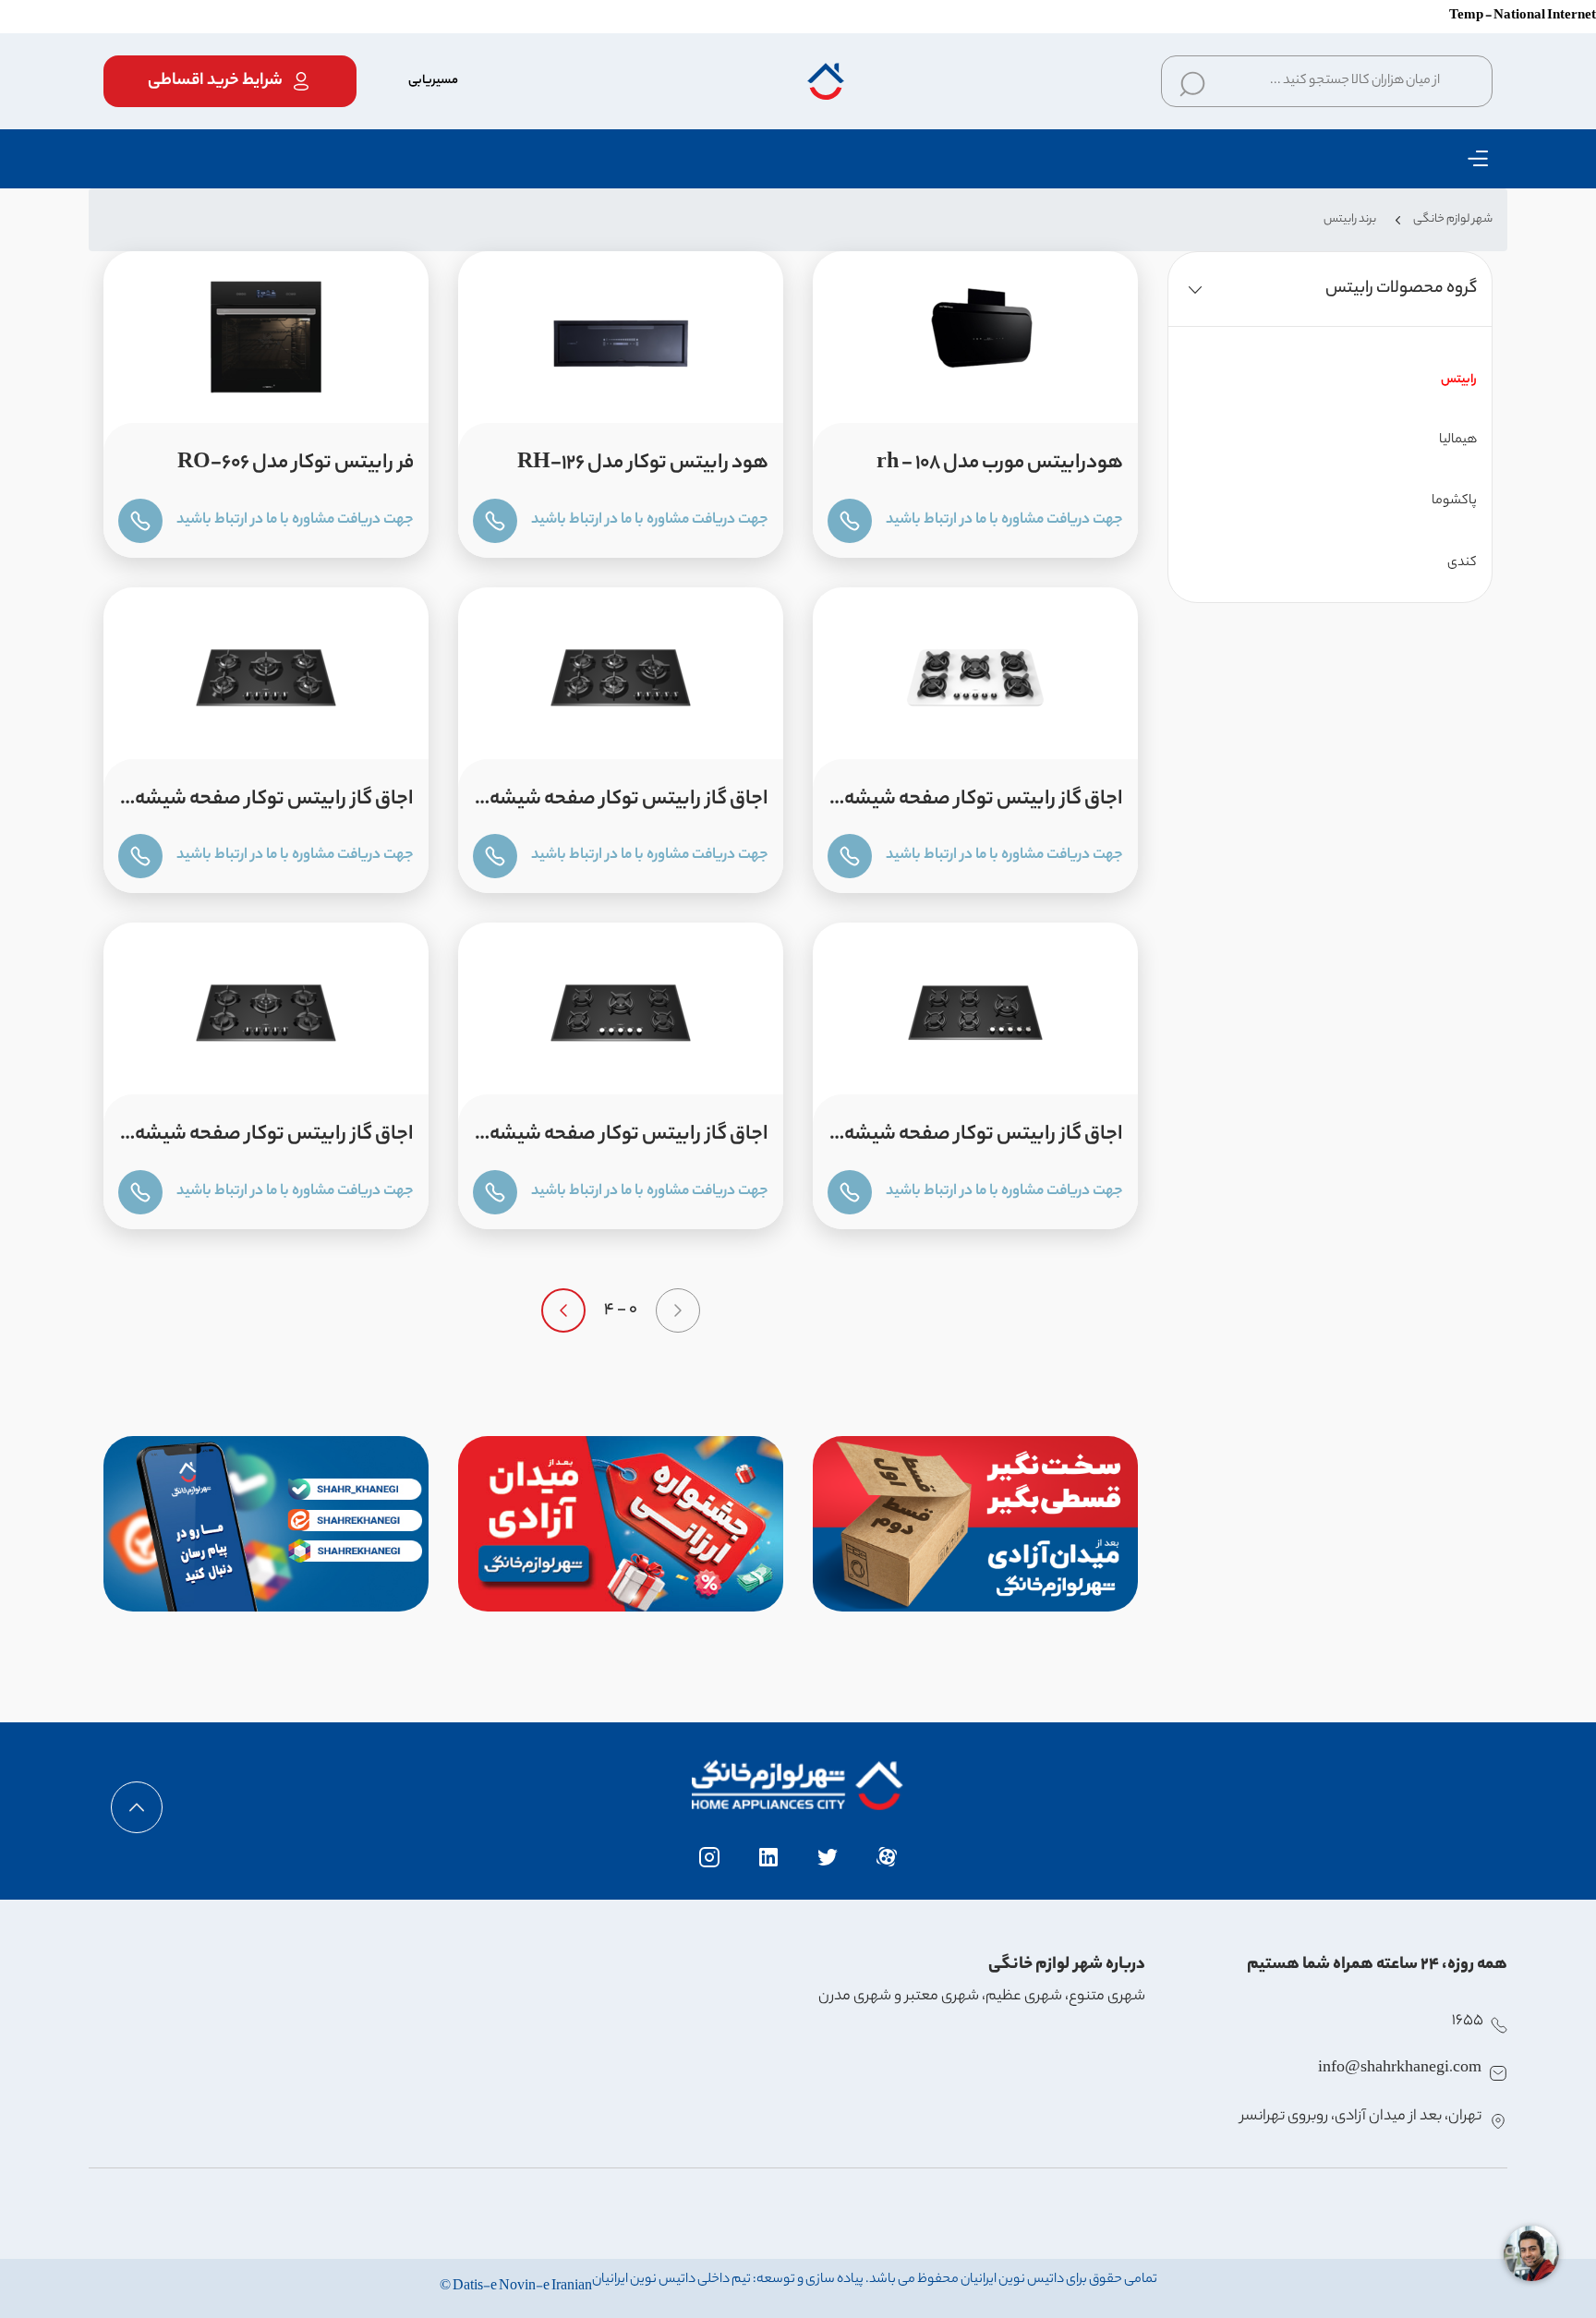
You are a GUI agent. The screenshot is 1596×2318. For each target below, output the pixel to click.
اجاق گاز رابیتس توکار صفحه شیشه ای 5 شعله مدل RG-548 (984, 805)
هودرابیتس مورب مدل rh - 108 (1000, 464)
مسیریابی (433, 81)
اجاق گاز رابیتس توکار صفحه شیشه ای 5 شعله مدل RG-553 (629, 1141)
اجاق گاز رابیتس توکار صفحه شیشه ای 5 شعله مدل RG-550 (629, 805)
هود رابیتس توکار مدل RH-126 (643, 464)
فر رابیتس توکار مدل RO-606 (296, 464)
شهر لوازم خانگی (1453, 219)
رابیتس (1459, 380)
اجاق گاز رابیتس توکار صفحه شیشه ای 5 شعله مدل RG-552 (984, 1141)
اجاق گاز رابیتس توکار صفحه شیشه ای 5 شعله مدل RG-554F (274, 1141)
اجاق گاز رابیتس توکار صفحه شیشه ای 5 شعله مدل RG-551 (274, 805)
